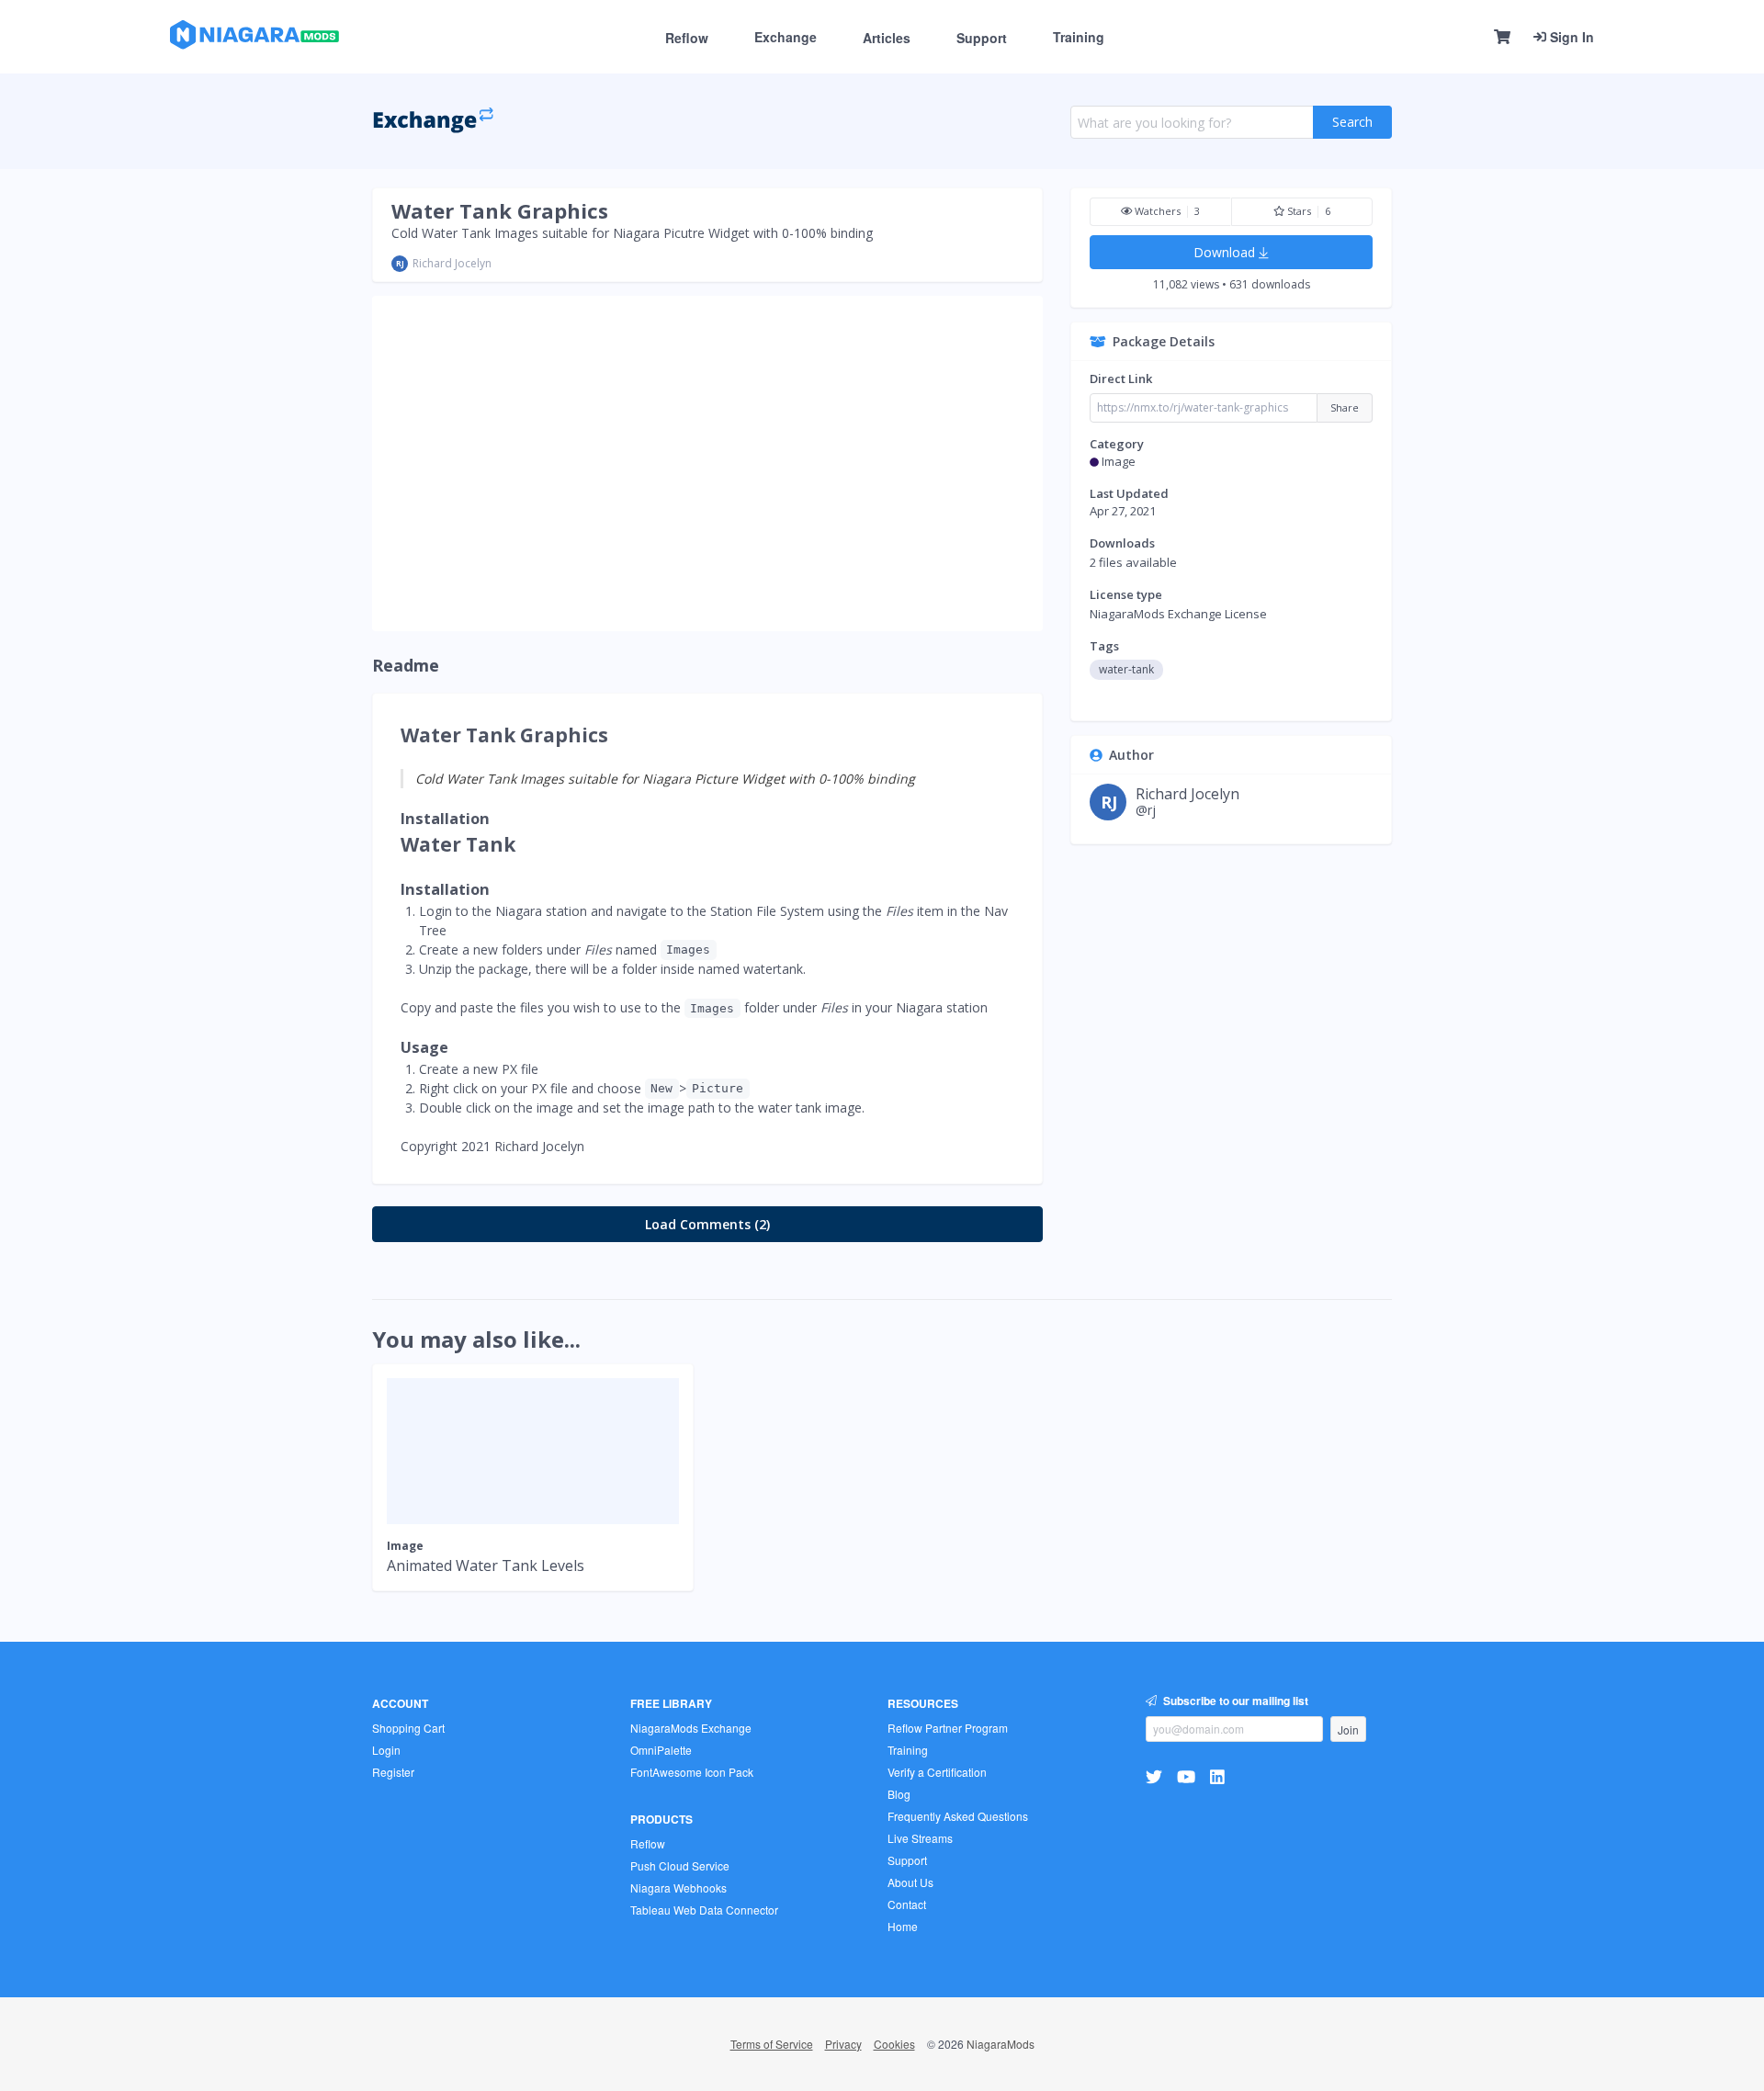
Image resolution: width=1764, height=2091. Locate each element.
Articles (887, 38)
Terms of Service (772, 2044)
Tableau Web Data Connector (704, 1910)
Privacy (843, 2044)
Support (982, 38)
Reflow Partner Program (948, 1728)
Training (1079, 37)
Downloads (1122, 543)
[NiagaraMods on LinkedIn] (1220, 1776)
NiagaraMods (1001, 2044)
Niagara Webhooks (678, 1888)
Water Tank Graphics (500, 210)
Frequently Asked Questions (958, 1816)
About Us (910, 1882)
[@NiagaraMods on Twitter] (1156, 1776)
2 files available (1133, 562)
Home (903, 1926)
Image (1119, 461)
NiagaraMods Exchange (691, 1728)
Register (393, 1772)
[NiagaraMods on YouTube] (1188, 1776)
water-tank (1126, 669)
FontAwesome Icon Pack (692, 1772)
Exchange (786, 37)
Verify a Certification (937, 1772)
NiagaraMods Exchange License (1178, 614)
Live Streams (920, 1838)
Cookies (894, 2044)
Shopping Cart (408, 1728)
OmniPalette (661, 1750)
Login (386, 1750)
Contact (907, 1904)
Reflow (687, 38)
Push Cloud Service (680, 1865)
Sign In (1570, 37)
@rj (1146, 810)
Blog (899, 1794)
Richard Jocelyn (452, 263)
